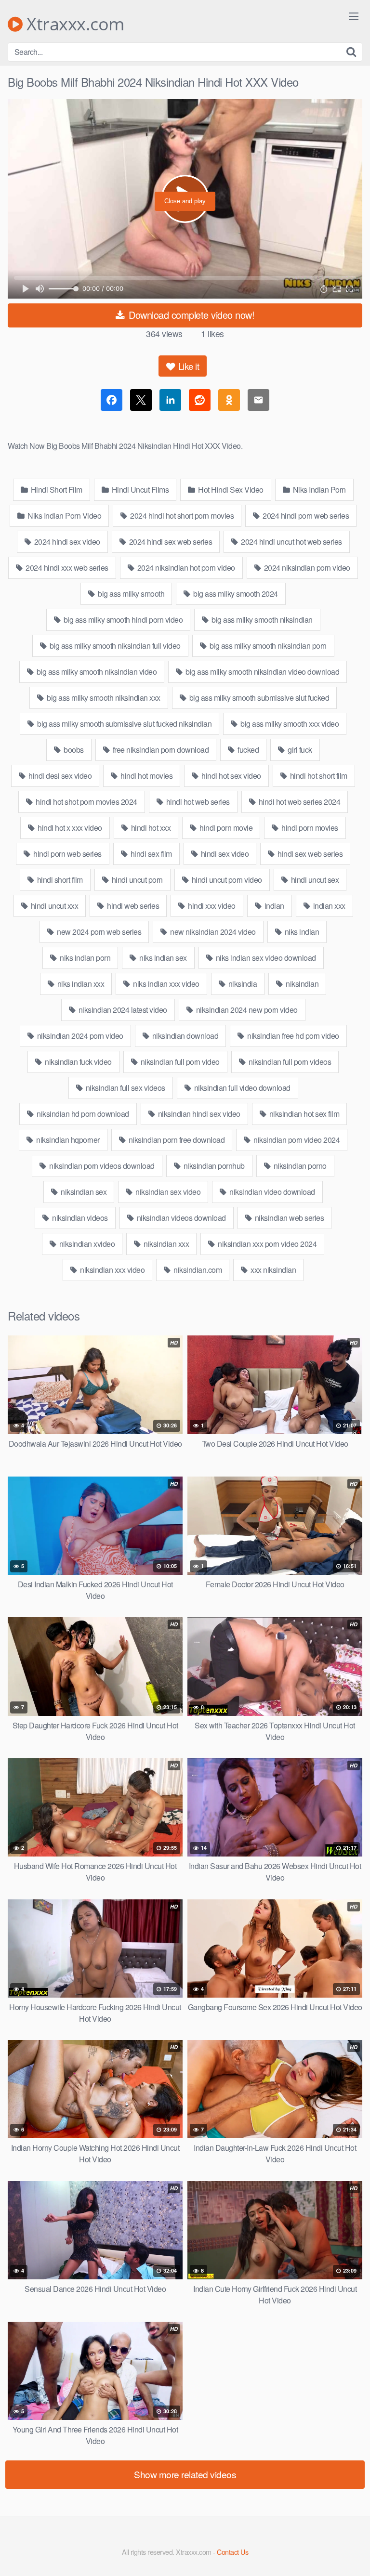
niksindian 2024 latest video (122, 1010)
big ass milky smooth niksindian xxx (103, 698)
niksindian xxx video (112, 1270)
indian (273, 906)
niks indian (301, 932)
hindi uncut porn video (226, 880)
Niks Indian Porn (318, 490)
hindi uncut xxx (53, 906)
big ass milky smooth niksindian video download (262, 672)
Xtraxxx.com (73, 24)
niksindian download (184, 1036)
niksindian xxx (166, 1244)
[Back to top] (353, 2555)
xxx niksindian (273, 1270)
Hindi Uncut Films (139, 490)
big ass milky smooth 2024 (235, 594)
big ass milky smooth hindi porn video (122, 620)
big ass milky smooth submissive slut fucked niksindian (124, 724)
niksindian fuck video (78, 1062)
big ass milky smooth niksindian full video (114, 646)
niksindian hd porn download (82, 1114)
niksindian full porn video (179, 1062)
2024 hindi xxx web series (66, 568)
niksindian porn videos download (101, 1166)
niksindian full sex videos (125, 1088)
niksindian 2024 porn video (79, 1036)
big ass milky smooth (131, 594)
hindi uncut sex (314, 880)
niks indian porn (85, 958)
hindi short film (59, 880)
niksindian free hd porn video (292, 1036)
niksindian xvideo (86, 1244)
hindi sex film (150, 854)
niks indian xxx (80, 984)
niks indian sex (162, 958)
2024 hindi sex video (66, 542)
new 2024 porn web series (99, 932)
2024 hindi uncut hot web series (291, 542)
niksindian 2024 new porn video (246, 1010)
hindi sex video (224, 854)
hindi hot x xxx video (69, 828)
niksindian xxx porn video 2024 (267, 1244)
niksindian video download (271, 1192)
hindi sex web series (310, 854)
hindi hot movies (146, 776)
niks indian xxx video (165, 984)
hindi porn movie (225, 828)
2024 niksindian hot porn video (185, 568)
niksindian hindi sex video (198, 1114)
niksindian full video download (241, 1088)
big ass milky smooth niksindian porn (267, 646)
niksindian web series (288, 1218)
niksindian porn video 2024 (296, 1140)
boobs (73, 750)
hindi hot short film (318, 776)
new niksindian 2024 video (212, 932)
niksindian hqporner (67, 1140)
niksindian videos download (180, 1218)
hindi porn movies (309, 828)
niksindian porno (299, 1166)
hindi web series (132, 906)
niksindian (302, 984)
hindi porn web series (67, 854)
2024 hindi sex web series (170, 542)
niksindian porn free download (176, 1140)
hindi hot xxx (150, 828)
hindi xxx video (211, 906)
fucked (248, 750)
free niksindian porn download (160, 750)
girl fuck (299, 750)
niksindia (242, 984)
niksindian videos (79, 1218)
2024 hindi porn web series (305, 516)
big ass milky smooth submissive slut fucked (258, 698)
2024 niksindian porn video (306, 568)
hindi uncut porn (136, 880)
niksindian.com (197, 1270)
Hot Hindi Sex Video (230, 490)
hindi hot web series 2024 (298, 802)
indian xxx (328, 906)
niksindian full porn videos (289, 1062)
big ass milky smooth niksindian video (96, 672)
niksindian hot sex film (303, 1114)
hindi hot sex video (231, 776)
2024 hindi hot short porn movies (181, 516)
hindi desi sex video (59, 776)
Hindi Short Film (56, 490)
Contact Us (232, 2552)
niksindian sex (83, 1192)
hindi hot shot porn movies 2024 (86, 802)
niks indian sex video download (265, 958)
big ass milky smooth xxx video (289, 724)
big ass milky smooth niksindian (261, 620)
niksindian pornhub (213, 1166)
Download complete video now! (191, 315)
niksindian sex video (167, 1192)
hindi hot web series (197, 802)
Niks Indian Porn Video (64, 516)
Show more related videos (185, 2474)
